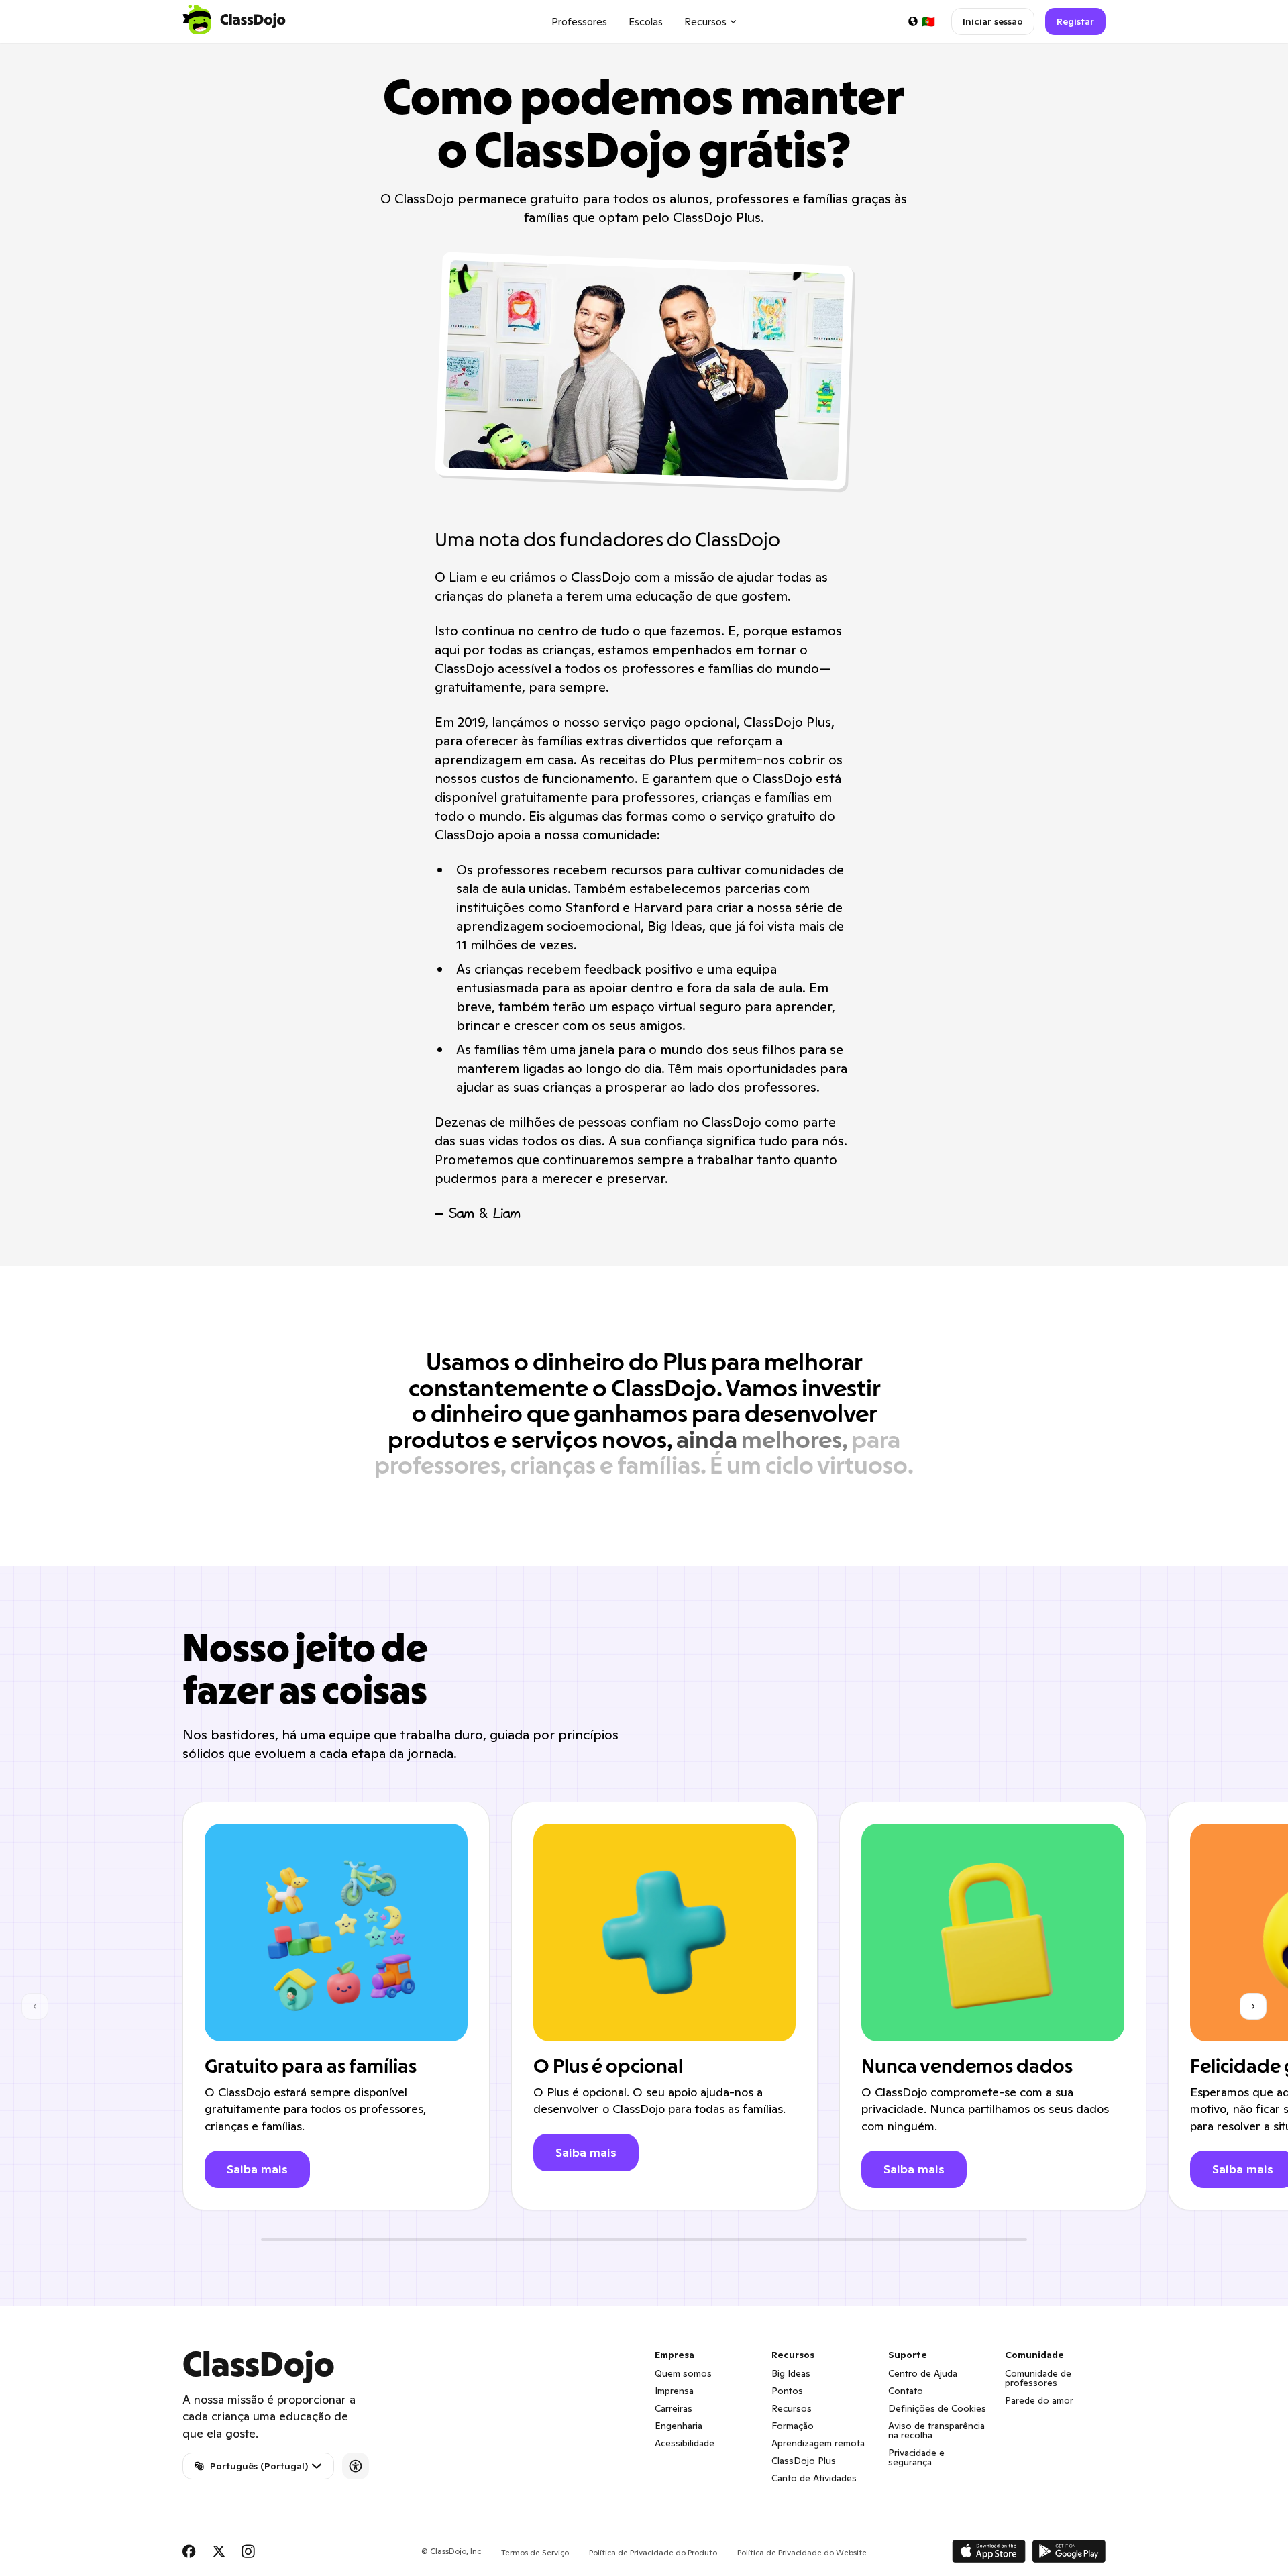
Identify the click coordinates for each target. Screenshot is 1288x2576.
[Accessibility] (356, 2466)
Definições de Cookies (937, 2408)
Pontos (787, 2391)
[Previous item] (35, 2006)
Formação (793, 2426)
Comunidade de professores (1038, 2378)
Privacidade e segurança (916, 2457)
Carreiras (674, 2408)
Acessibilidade (685, 2443)
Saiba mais (257, 2169)
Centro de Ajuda (923, 2373)
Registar (1075, 21)
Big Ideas (791, 2373)
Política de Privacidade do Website (802, 2552)
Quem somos (683, 2373)
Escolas (646, 22)
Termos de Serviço (535, 2552)
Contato (906, 2391)
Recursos (792, 2408)
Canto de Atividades (814, 2478)
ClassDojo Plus (804, 2461)
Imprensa (674, 2391)
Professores (579, 22)
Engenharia (679, 2426)
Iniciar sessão (993, 21)
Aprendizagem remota (818, 2443)
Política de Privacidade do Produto (653, 2552)
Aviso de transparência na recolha (936, 2430)
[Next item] (1253, 2006)
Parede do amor (1039, 2400)
